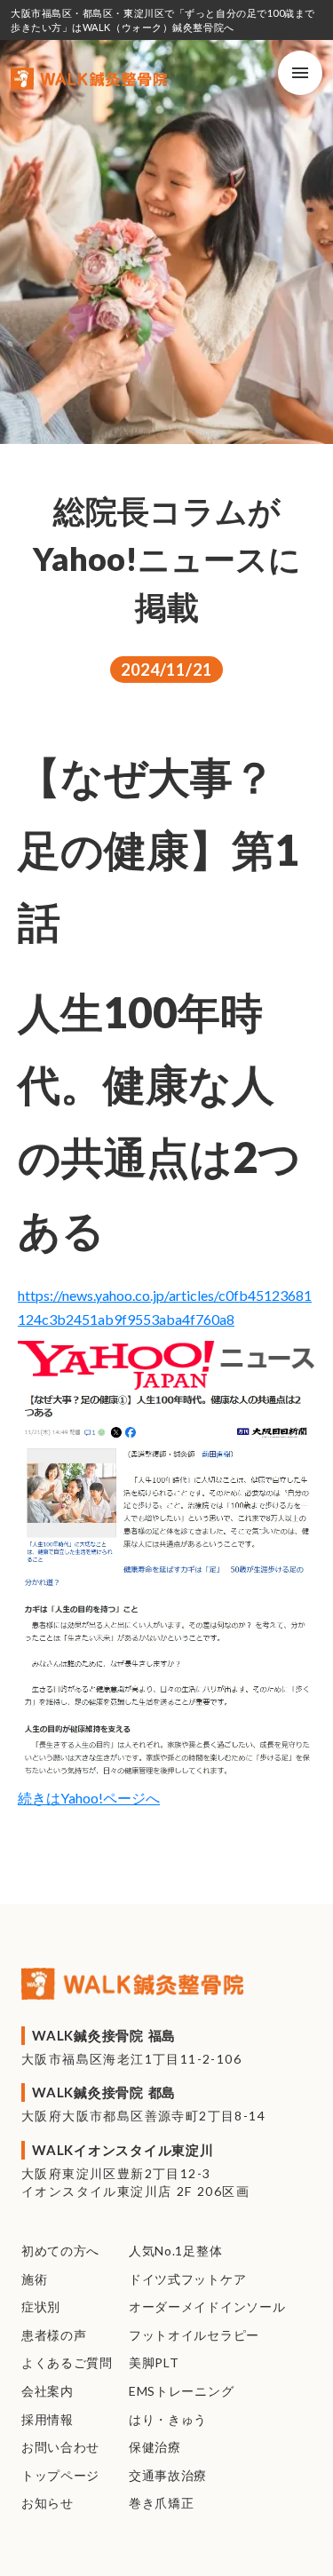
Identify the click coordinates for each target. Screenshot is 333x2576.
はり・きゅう (168, 2419)
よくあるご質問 (67, 2362)
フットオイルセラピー (194, 2335)
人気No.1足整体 (175, 2251)
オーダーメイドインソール (207, 2307)
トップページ (60, 2475)
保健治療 (155, 2447)
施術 (34, 2279)
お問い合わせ (60, 2447)
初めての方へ (60, 2251)
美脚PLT (154, 2362)
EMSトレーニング (181, 2391)
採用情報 (48, 2419)
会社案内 (48, 2391)
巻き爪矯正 (162, 2503)
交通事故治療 (168, 2475)
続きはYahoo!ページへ (89, 1798)
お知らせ (48, 2503)
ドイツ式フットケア (187, 2279)
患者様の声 (54, 2335)
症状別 (41, 2307)
